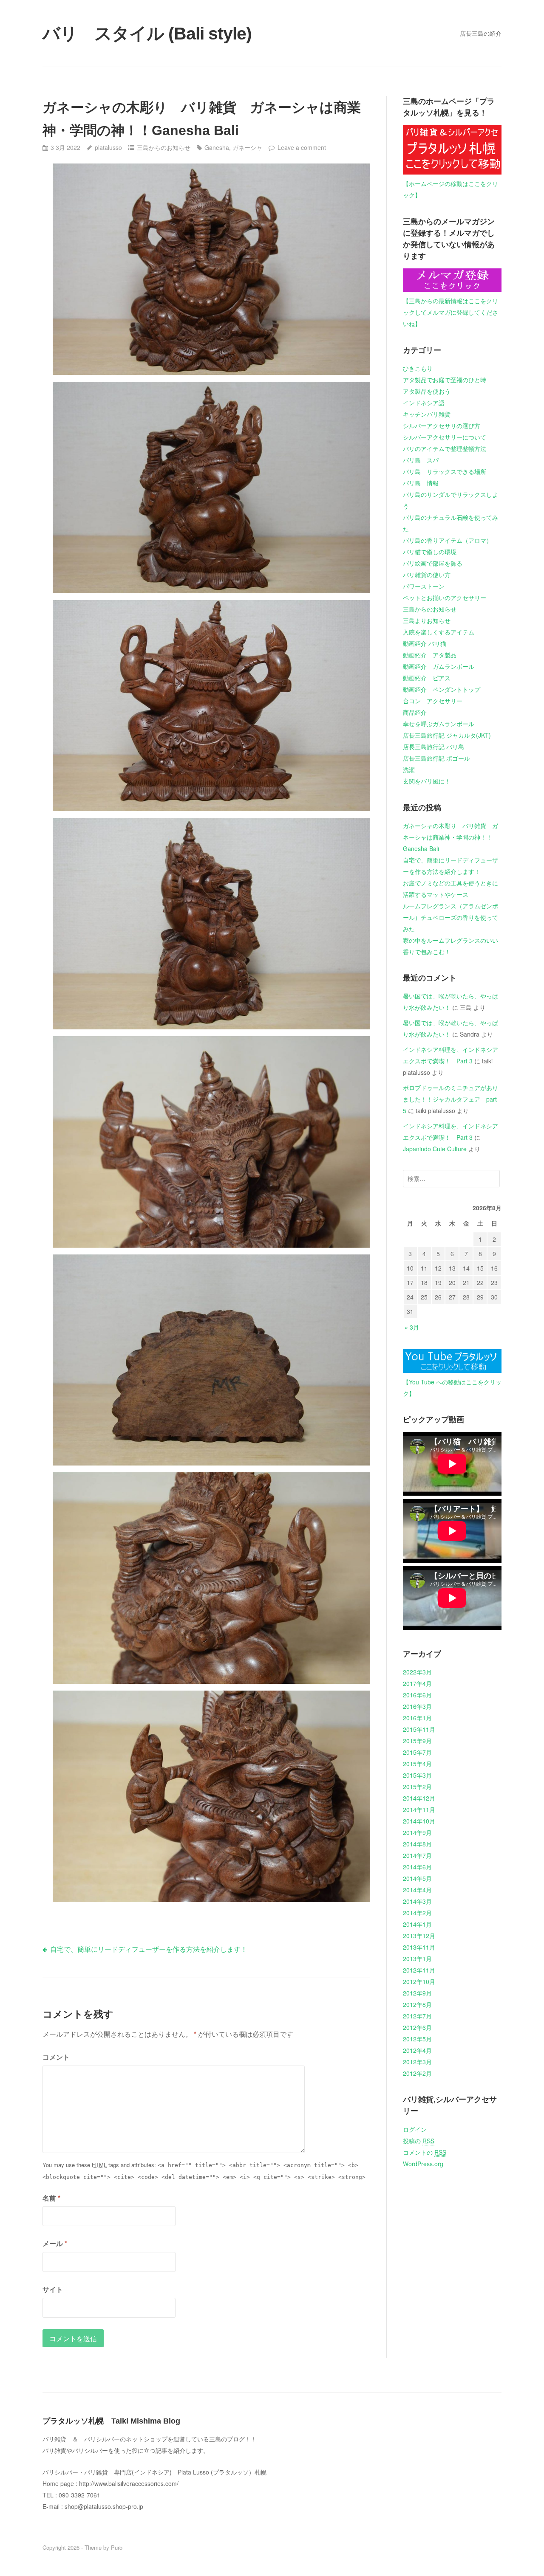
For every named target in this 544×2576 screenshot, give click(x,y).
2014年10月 (419, 1821)
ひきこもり (418, 368)
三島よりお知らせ (427, 620)
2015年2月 (417, 1787)
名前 (51, 2198)
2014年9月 (417, 1832)
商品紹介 (415, 712)
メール (55, 2243)
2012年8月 (417, 2004)
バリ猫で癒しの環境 (430, 552)
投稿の (419, 2141)
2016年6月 (417, 1695)
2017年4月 (417, 1683)
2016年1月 (417, 1718)
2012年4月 (417, 2050)
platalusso (108, 147)
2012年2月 (417, 2073)
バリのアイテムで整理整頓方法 (445, 448)
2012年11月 (419, 1970)
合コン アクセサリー (433, 701)
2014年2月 (417, 1913)
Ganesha (217, 147)
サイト (53, 2289)
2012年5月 (417, 2039)
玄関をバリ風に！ (427, 781)
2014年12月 (419, 1798)
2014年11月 (419, 1809)
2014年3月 (417, 1901)
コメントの (425, 2152)
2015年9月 (417, 1741)
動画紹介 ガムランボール (439, 666)
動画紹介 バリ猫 (425, 643)
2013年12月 (419, 1936)
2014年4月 (417, 1890)
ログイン (415, 2129)
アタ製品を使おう (427, 391)
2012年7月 (417, 2016)
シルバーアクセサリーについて (445, 437)
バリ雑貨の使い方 (427, 575)
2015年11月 (419, 1729)
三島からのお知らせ (164, 147)
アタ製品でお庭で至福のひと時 (445, 380)
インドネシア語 (424, 403)
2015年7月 (417, 1752)
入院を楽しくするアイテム (439, 632)
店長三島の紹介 (481, 33)
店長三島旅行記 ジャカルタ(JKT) (447, 735)
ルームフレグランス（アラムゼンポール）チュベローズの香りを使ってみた (450, 917)
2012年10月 (419, 1981)
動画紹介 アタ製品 (430, 655)
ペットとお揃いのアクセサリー (445, 597)
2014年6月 (417, 1867)
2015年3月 (417, 1775)
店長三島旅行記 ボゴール (436, 758)
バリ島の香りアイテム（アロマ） (448, 540)
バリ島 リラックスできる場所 (445, 471)
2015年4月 (417, 1764)
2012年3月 (417, 2062)
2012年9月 (417, 1993)
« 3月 (412, 1327)
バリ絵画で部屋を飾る (433, 563)
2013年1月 (417, 1959)
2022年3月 (417, 1672)
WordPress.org (423, 2164)
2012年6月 (417, 2027)
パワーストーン (424, 586)
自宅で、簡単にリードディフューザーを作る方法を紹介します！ (149, 1949)
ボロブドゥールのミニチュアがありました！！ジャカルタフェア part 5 (450, 1099)
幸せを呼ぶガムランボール (439, 724)
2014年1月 (417, 1924)
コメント (56, 2057)
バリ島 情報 (421, 483)
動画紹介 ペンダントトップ (442, 689)
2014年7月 (417, 1855)
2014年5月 (417, 1878)
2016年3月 (417, 1706)
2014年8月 (417, 1844)
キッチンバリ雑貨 (427, 414)
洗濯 (409, 769)
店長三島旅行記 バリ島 (433, 747)
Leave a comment (302, 147)
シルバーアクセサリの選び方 (442, 426)
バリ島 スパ (421, 460)
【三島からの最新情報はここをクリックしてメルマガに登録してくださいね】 (450, 312)
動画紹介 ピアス (427, 678)
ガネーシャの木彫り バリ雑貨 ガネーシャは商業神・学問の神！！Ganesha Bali (450, 837)
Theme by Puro (103, 2547)
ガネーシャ (247, 147)
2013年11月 (419, 1947)
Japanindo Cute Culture (435, 1149)
